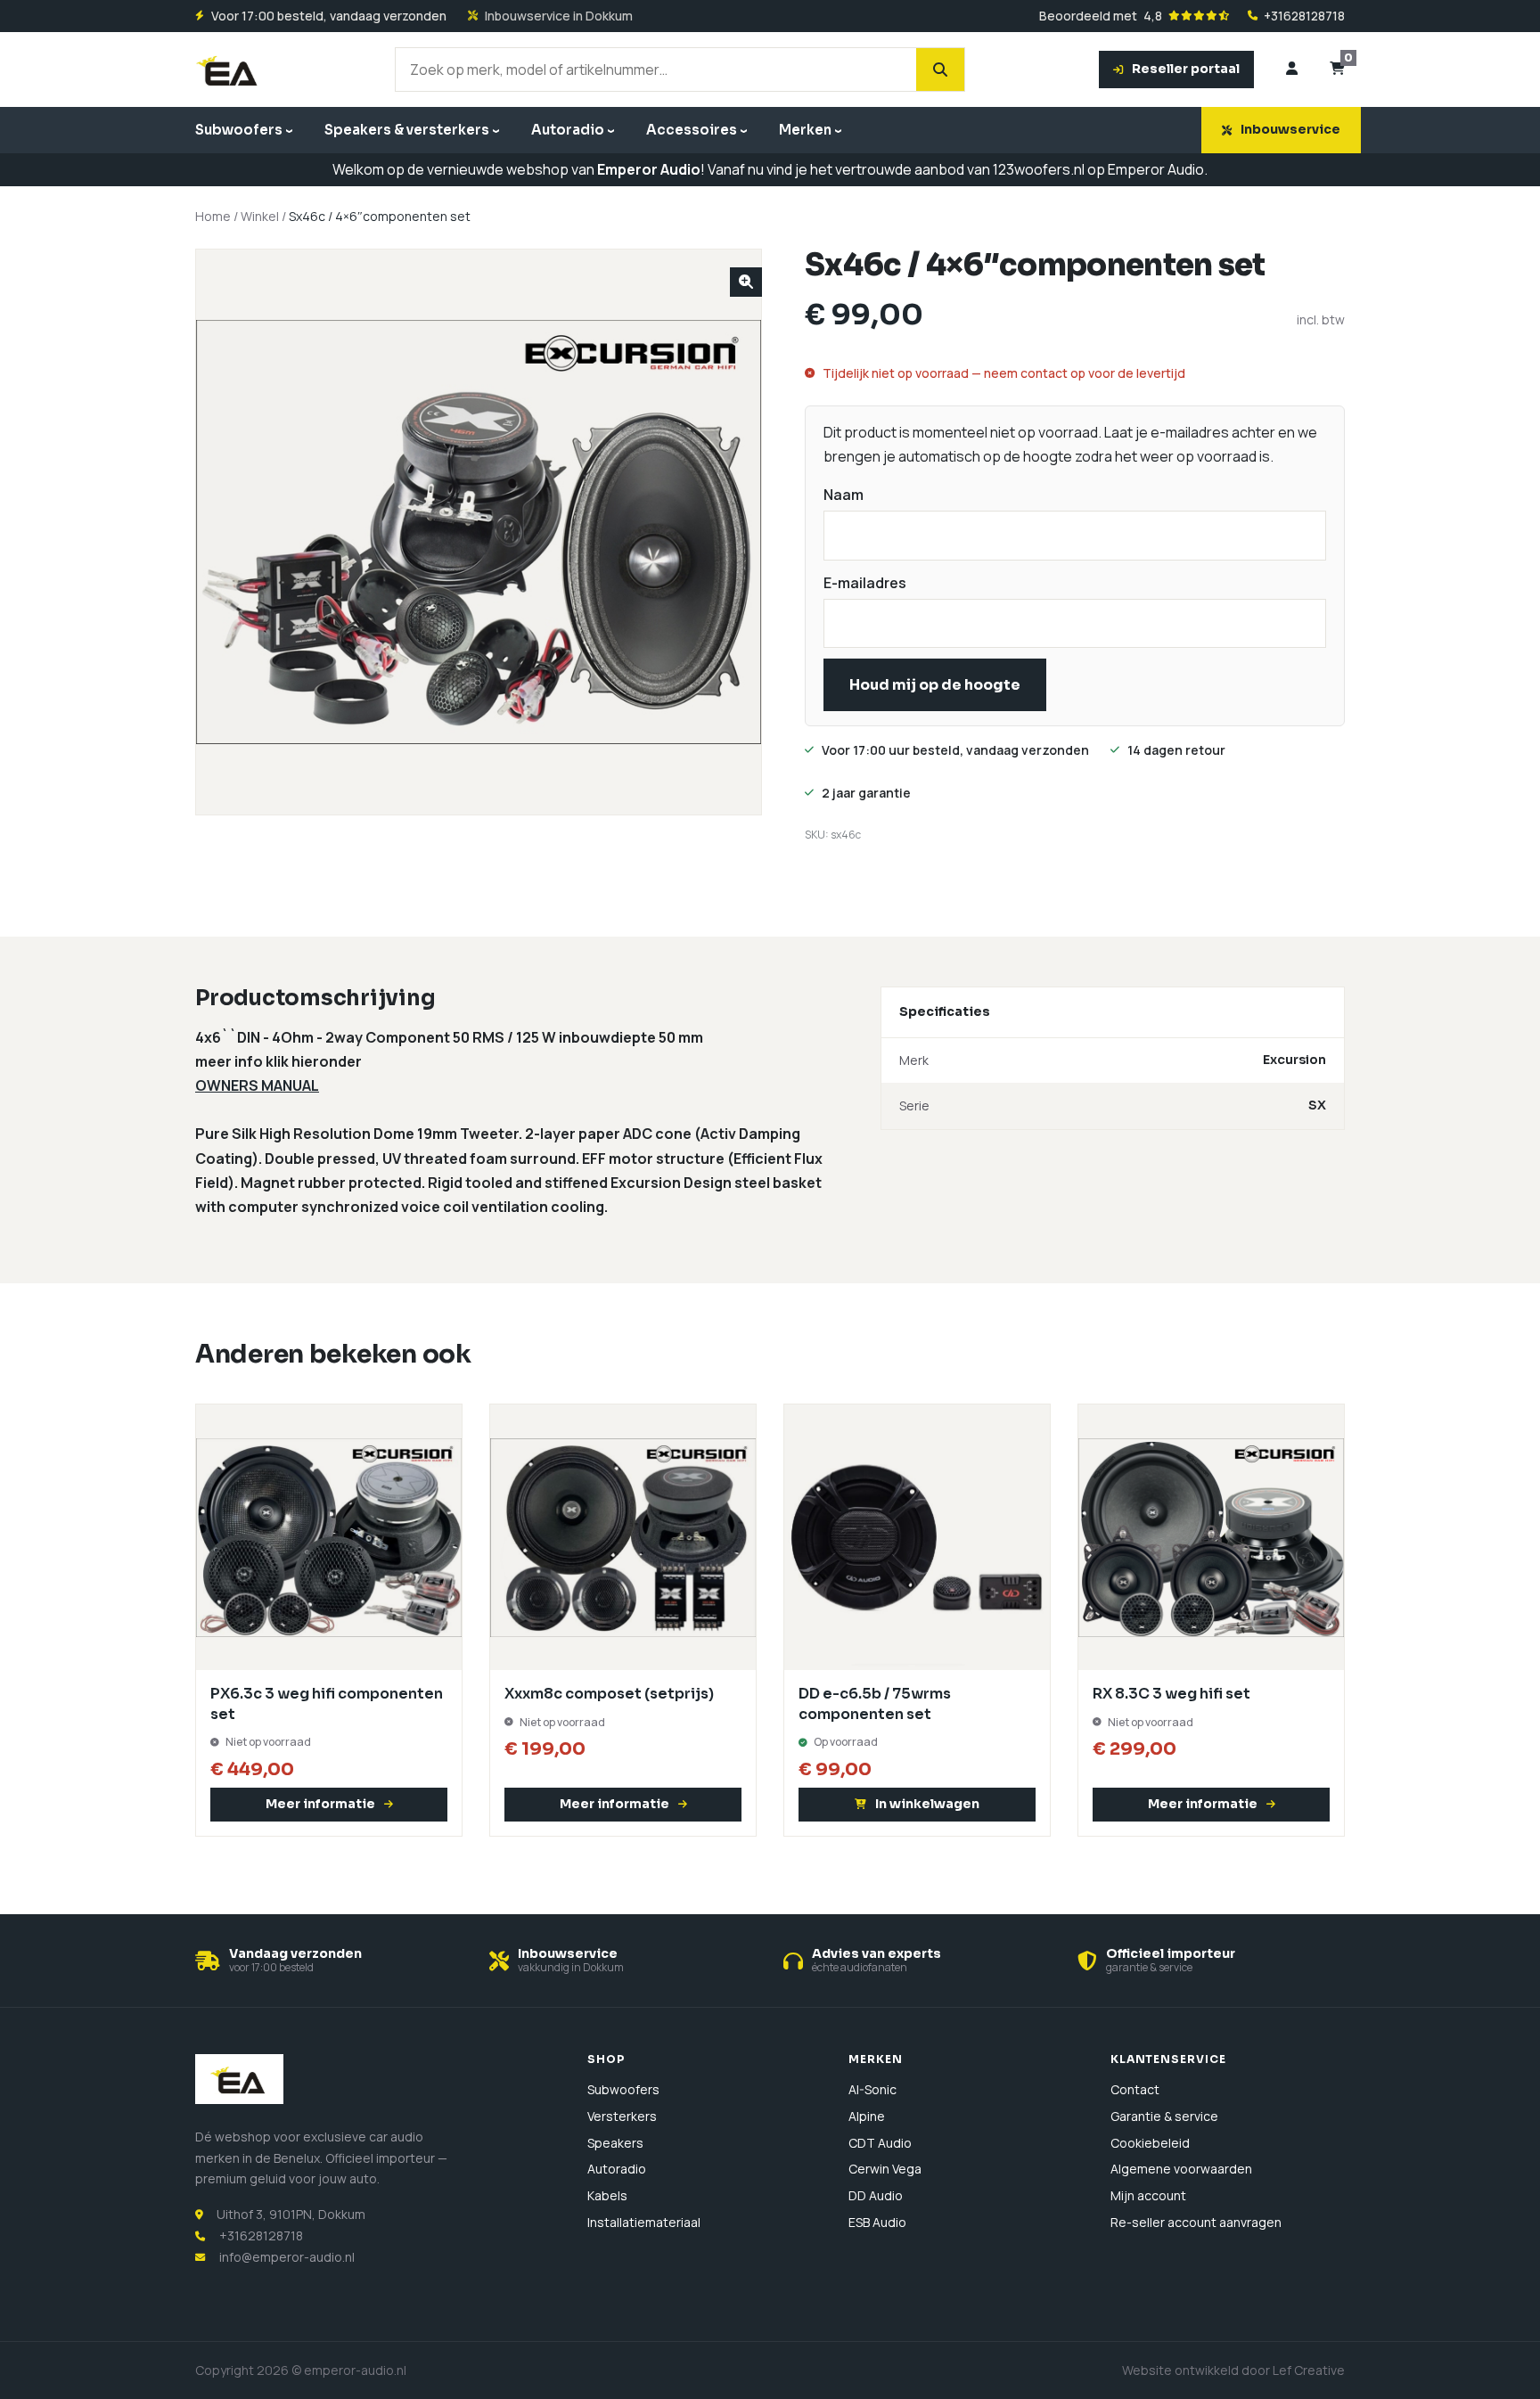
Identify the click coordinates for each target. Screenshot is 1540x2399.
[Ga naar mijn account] (1292, 70)
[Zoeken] (940, 70)
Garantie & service (1164, 2116)
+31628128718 (1304, 16)
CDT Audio (880, 2143)
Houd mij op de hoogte (935, 685)
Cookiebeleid (1150, 2143)
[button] (746, 282)
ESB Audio (877, 2222)
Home (213, 216)
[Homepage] (229, 70)
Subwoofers (239, 130)
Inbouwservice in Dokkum (559, 16)
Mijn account (1148, 2195)
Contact (1135, 2089)
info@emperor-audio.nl (287, 2257)
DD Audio (876, 2195)
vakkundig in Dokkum (571, 1967)
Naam (844, 495)
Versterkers (622, 2116)
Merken (805, 130)
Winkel (260, 216)
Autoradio (568, 130)
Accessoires (692, 130)
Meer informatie (320, 1804)
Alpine (867, 2116)
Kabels (607, 2195)
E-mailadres (865, 583)
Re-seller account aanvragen (1196, 2222)
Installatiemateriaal (644, 2222)
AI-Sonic (872, 2089)
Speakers (615, 2143)
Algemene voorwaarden (1181, 2169)
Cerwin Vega (885, 2169)
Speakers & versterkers (407, 130)
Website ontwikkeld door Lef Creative (1233, 2370)
